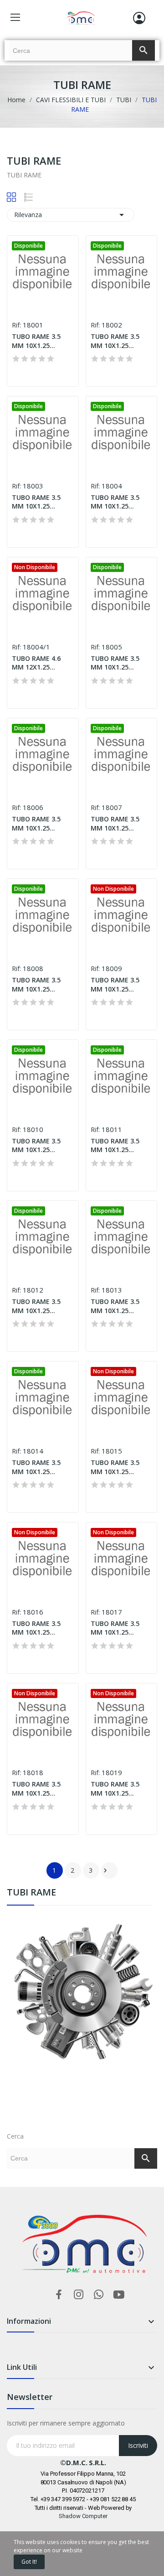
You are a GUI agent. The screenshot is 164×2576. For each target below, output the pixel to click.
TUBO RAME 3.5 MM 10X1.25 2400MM (115, 1467)
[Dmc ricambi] (82, 2016)
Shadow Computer (83, 2516)
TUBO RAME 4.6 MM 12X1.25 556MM (36, 663)
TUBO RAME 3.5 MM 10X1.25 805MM (36, 823)
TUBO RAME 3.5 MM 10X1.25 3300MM (36, 1789)
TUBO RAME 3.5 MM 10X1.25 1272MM (36, 1145)
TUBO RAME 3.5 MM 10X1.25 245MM (36, 341)
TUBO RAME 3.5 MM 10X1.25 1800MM (115, 1306)
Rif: (16, 325)
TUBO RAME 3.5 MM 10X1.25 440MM (36, 502)
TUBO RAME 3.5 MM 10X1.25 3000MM (115, 1628)
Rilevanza (71, 215)
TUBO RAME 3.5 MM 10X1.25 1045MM (36, 984)
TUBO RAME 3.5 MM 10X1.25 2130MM (36, 1467)
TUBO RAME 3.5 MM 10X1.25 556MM (115, 502)
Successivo (105, 1870)
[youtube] (119, 2295)
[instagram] (79, 2295)
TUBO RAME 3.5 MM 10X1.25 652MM (115, 663)
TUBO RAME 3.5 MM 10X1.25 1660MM (36, 1306)
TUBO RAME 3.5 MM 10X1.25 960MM (115, 823)
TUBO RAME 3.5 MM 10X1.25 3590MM (115, 1789)
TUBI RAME (31, 1893)
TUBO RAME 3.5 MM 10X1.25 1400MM (115, 1145)
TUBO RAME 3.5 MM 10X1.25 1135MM (115, 984)
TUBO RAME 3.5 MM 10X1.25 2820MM (36, 1628)
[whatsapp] (99, 2295)
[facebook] (59, 2295)
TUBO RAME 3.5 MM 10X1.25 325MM (115, 341)
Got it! (29, 2562)
